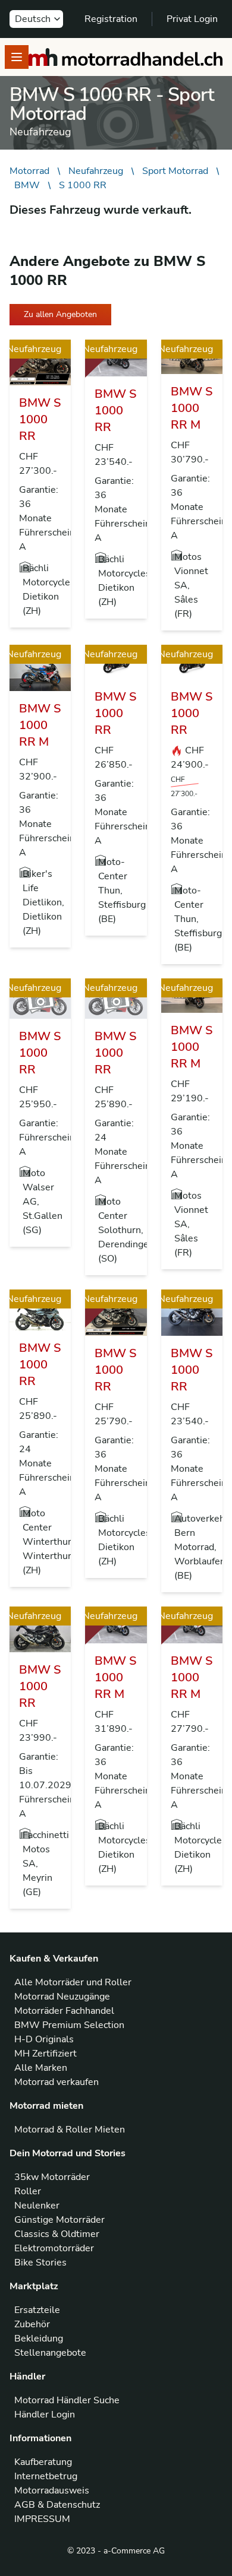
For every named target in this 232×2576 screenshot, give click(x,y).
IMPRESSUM (42, 2519)
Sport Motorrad (175, 171)
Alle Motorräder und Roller (73, 1982)
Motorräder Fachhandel (64, 2011)
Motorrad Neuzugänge (62, 1997)
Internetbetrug (46, 2476)
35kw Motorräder (52, 2177)
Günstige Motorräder (59, 2220)
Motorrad (29, 171)
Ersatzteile (37, 2310)
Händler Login (45, 2415)
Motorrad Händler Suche (67, 2400)
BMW (27, 185)
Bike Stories (40, 2263)
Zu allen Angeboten (60, 314)
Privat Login (192, 19)
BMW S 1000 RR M (192, 408)
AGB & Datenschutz (57, 2505)
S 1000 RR (83, 185)
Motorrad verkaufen (57, 2082)
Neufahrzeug (96, 171)
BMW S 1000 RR (40, 419)
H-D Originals (44, 2039)
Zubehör (32, 2324)
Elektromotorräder (54, 2248)
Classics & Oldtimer (57, 2234)
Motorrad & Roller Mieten (70, 2130)
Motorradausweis (52, 2491)
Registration (111, 19)
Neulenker (37, 2206)
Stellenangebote (50, 2353)
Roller (28, 2191)
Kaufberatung (43, 2462)
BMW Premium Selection (69, 2025)
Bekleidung (39, 2339)
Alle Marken (41, 2068)
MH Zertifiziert (46, 2054)
